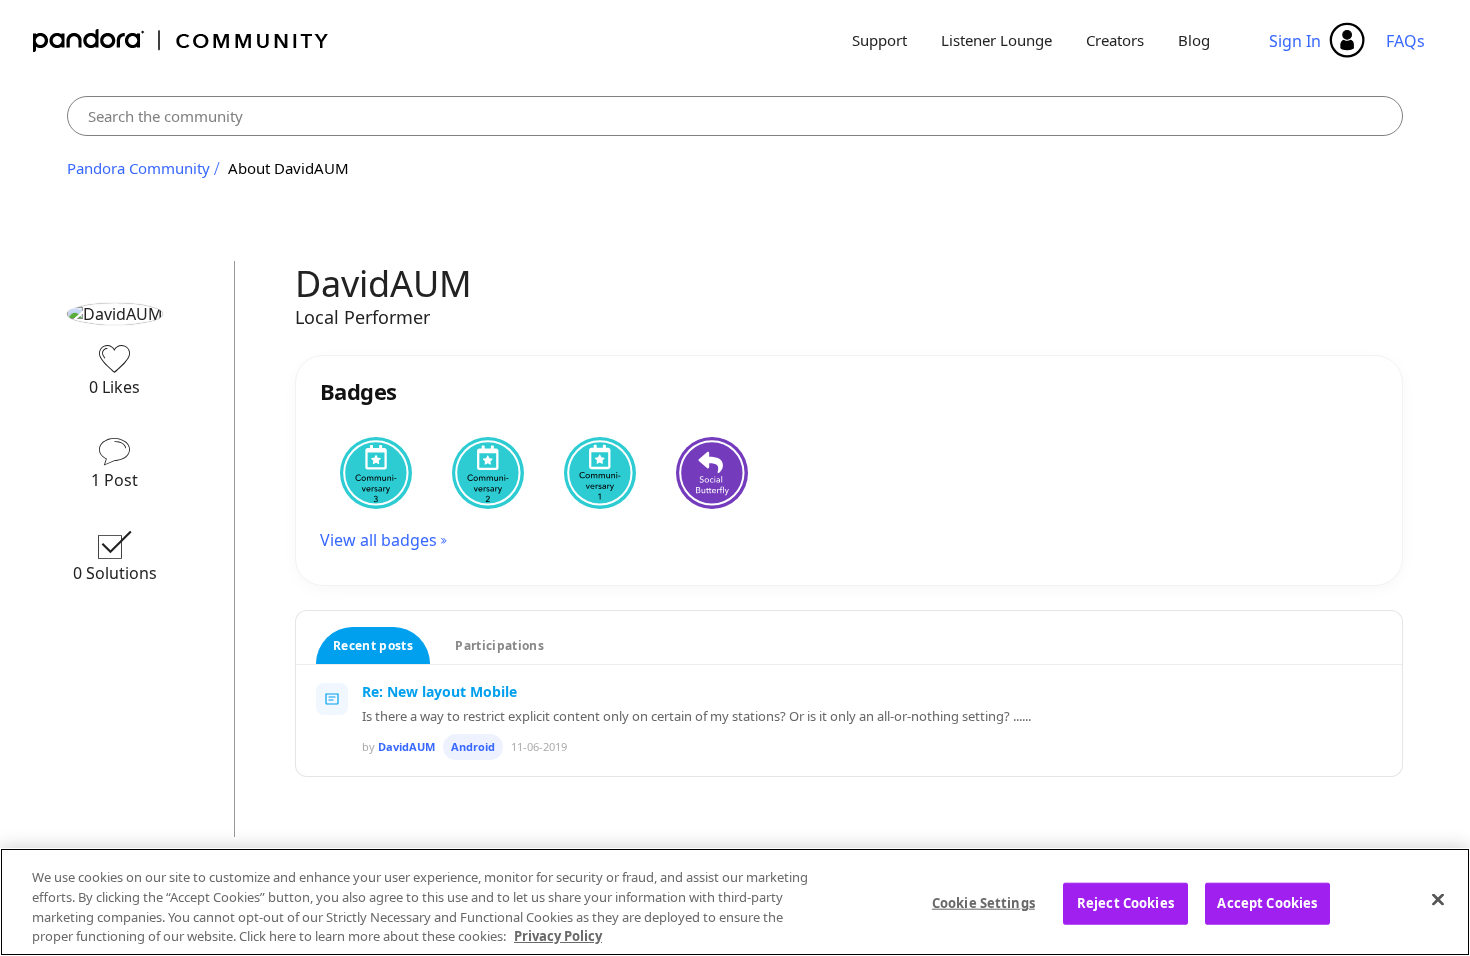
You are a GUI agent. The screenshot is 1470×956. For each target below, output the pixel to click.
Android (473, 746)
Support (879, 40)
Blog (1194, 40)
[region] (735, 902)
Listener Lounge (996, 40)
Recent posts (373, 645)
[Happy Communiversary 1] (600, 473)
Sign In (1295, 41)
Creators (1115, 40)
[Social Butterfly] (712, 473)
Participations (499, 645)
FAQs (1405, 41)
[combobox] (735, 116)
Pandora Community (181, 40)
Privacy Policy (558, 935)
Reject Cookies (1125, 903)
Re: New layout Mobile (439, 691)
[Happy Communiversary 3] (376, 473)
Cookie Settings (983, 903)
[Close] (1438, 899)
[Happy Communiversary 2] (488, 473)
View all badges (378, 540)
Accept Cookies (1267, 903)
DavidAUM (406, 746)
